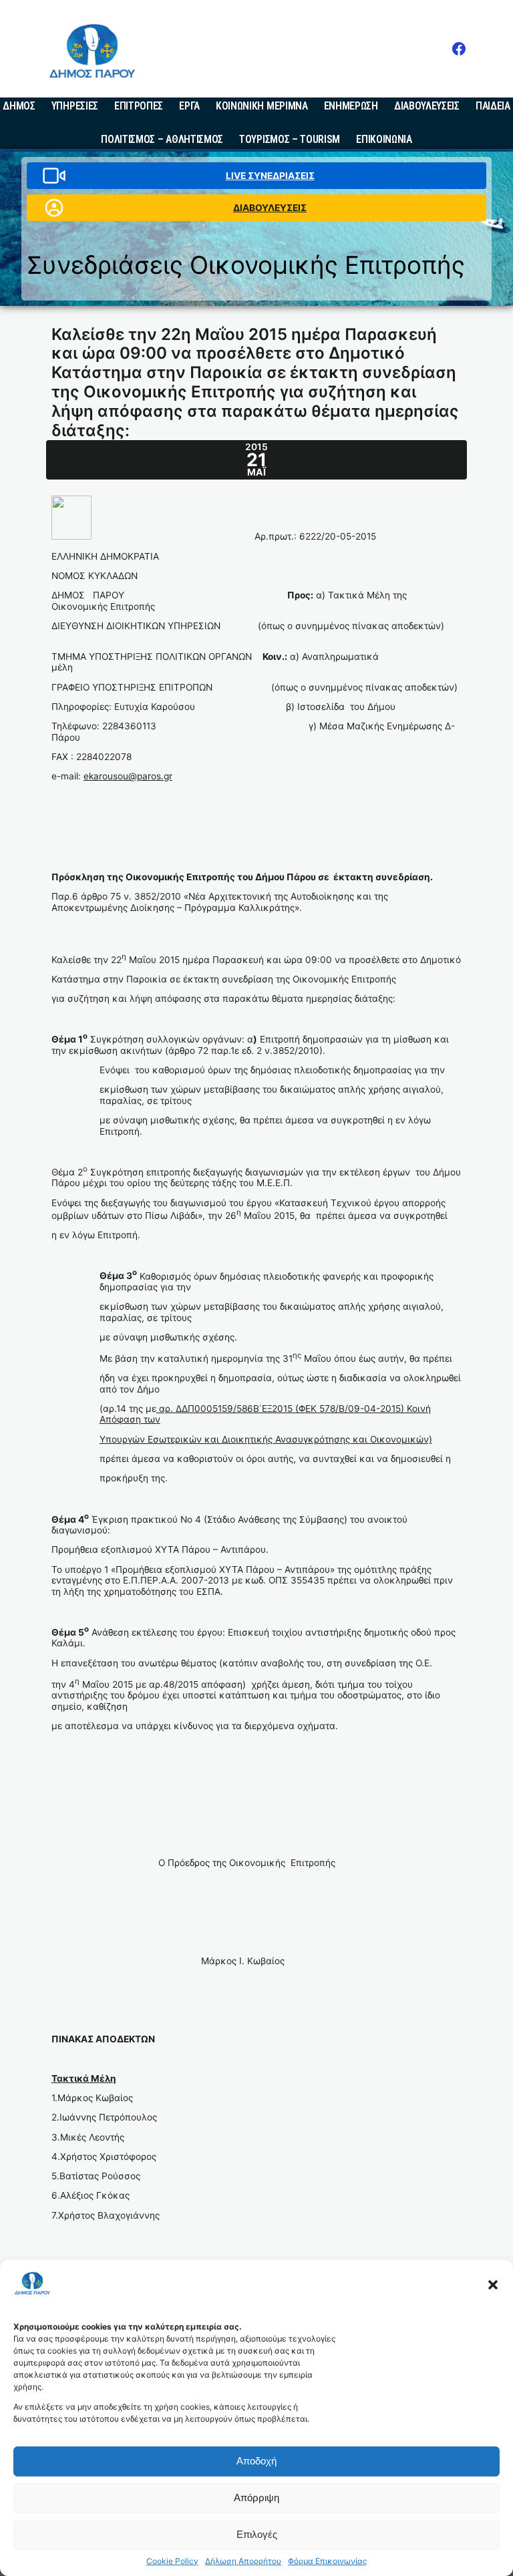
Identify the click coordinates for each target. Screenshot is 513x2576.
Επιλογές (257, 2534)
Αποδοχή (256, 2461)
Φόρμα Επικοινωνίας (327, 2561)
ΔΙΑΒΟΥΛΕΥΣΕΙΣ (270, 208)
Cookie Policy (172, 2561)
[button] (493, 2285)
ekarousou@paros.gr (128, 776)
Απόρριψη (256, 2498)
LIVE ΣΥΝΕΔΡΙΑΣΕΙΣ (270, 176)
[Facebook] (459, 49)
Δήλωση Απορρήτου (243, 2561)
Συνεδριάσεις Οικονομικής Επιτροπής (246, 265)
